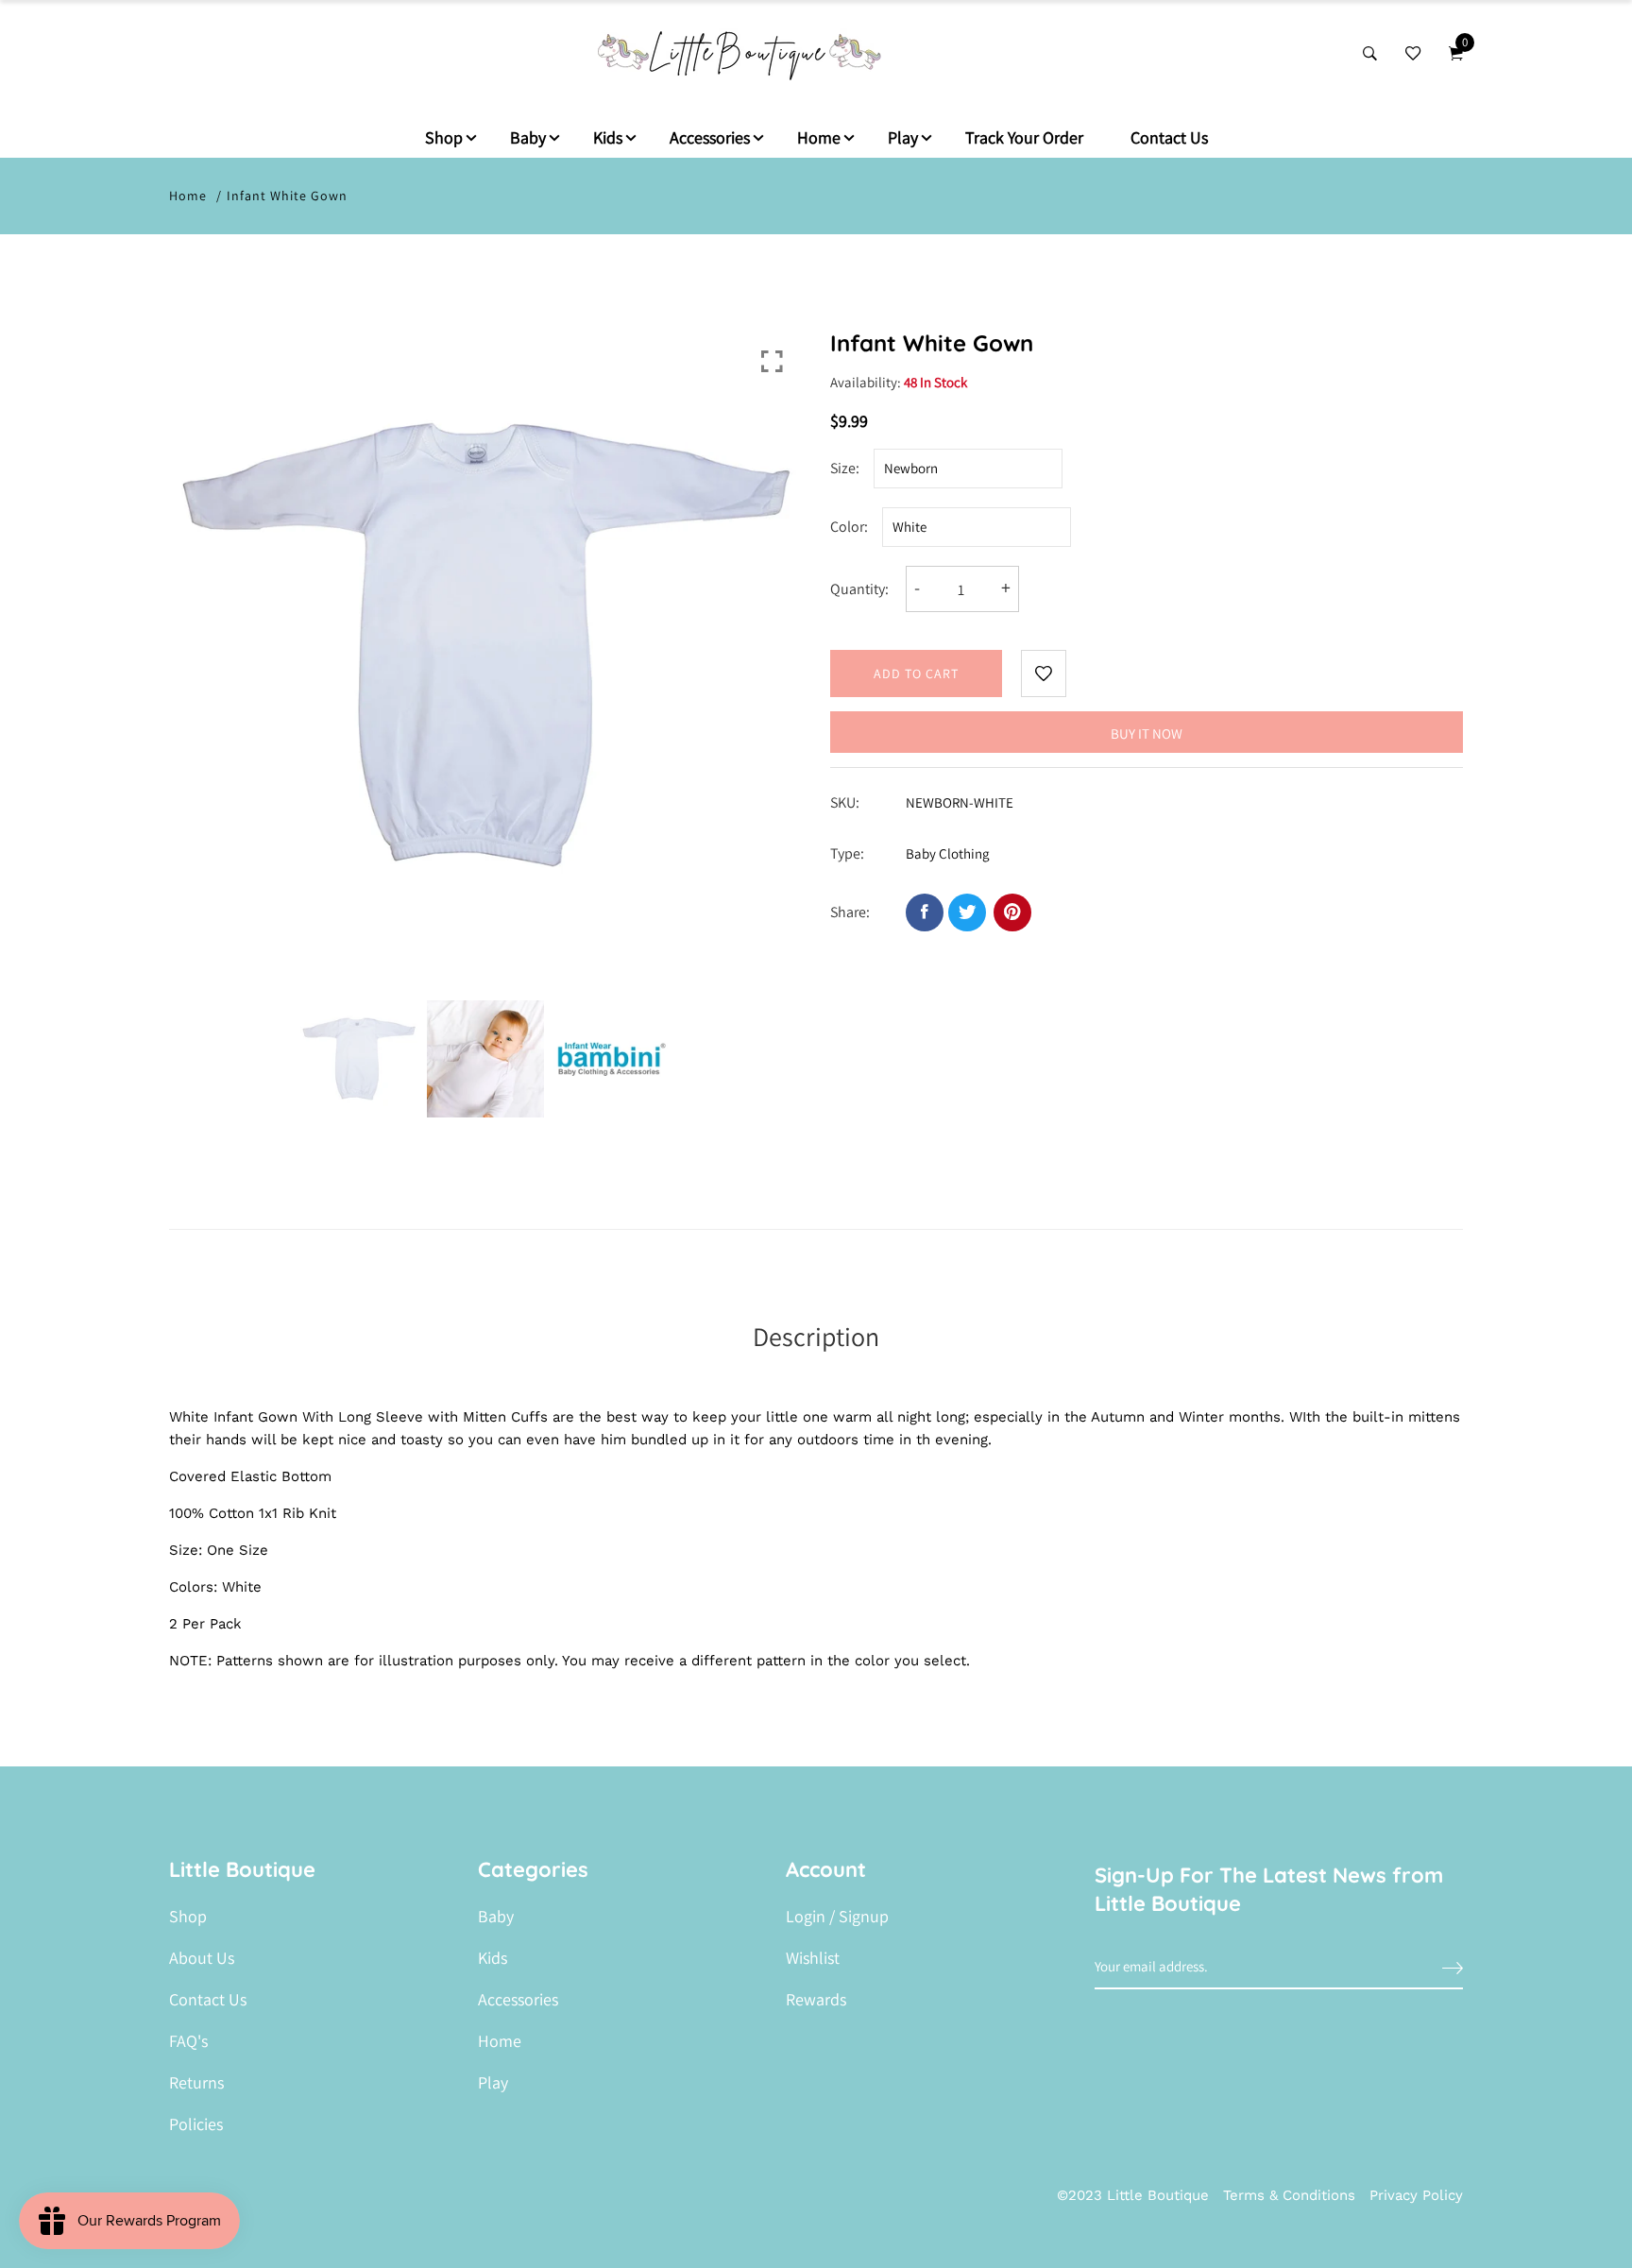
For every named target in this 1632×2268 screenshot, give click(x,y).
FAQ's (188, 2041)
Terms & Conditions (1289, 2195)
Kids (608, 137)
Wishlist (813, 1958)
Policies (196, 2124)
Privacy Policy (1416, 2195)
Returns (196, 2083)
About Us (202, 1958)
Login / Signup (837, 1917)
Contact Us (1169, 137)
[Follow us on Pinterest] (1012, 912)
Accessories (710, 137)
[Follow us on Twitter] (967, 912)
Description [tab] (816, 1336)
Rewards (816, 2000)
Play (903, 137)
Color (847, 527)
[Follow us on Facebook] (925, 912)
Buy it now (1147, 733)
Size (843, 468)
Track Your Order (1024, 137)
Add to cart (916, 674)
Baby (528, 137)
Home (819, 137)
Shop (444, 137)
